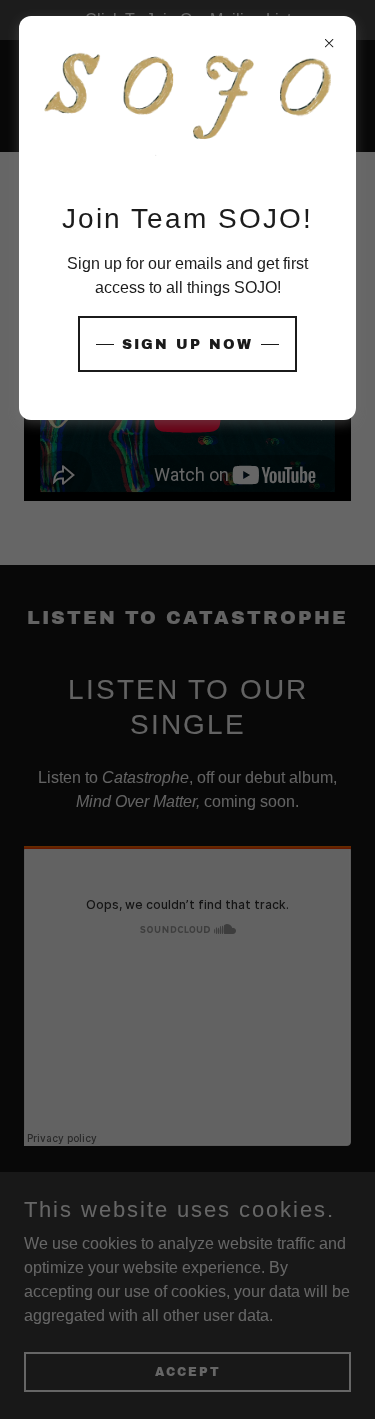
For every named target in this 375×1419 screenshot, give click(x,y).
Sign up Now (187, 344)
